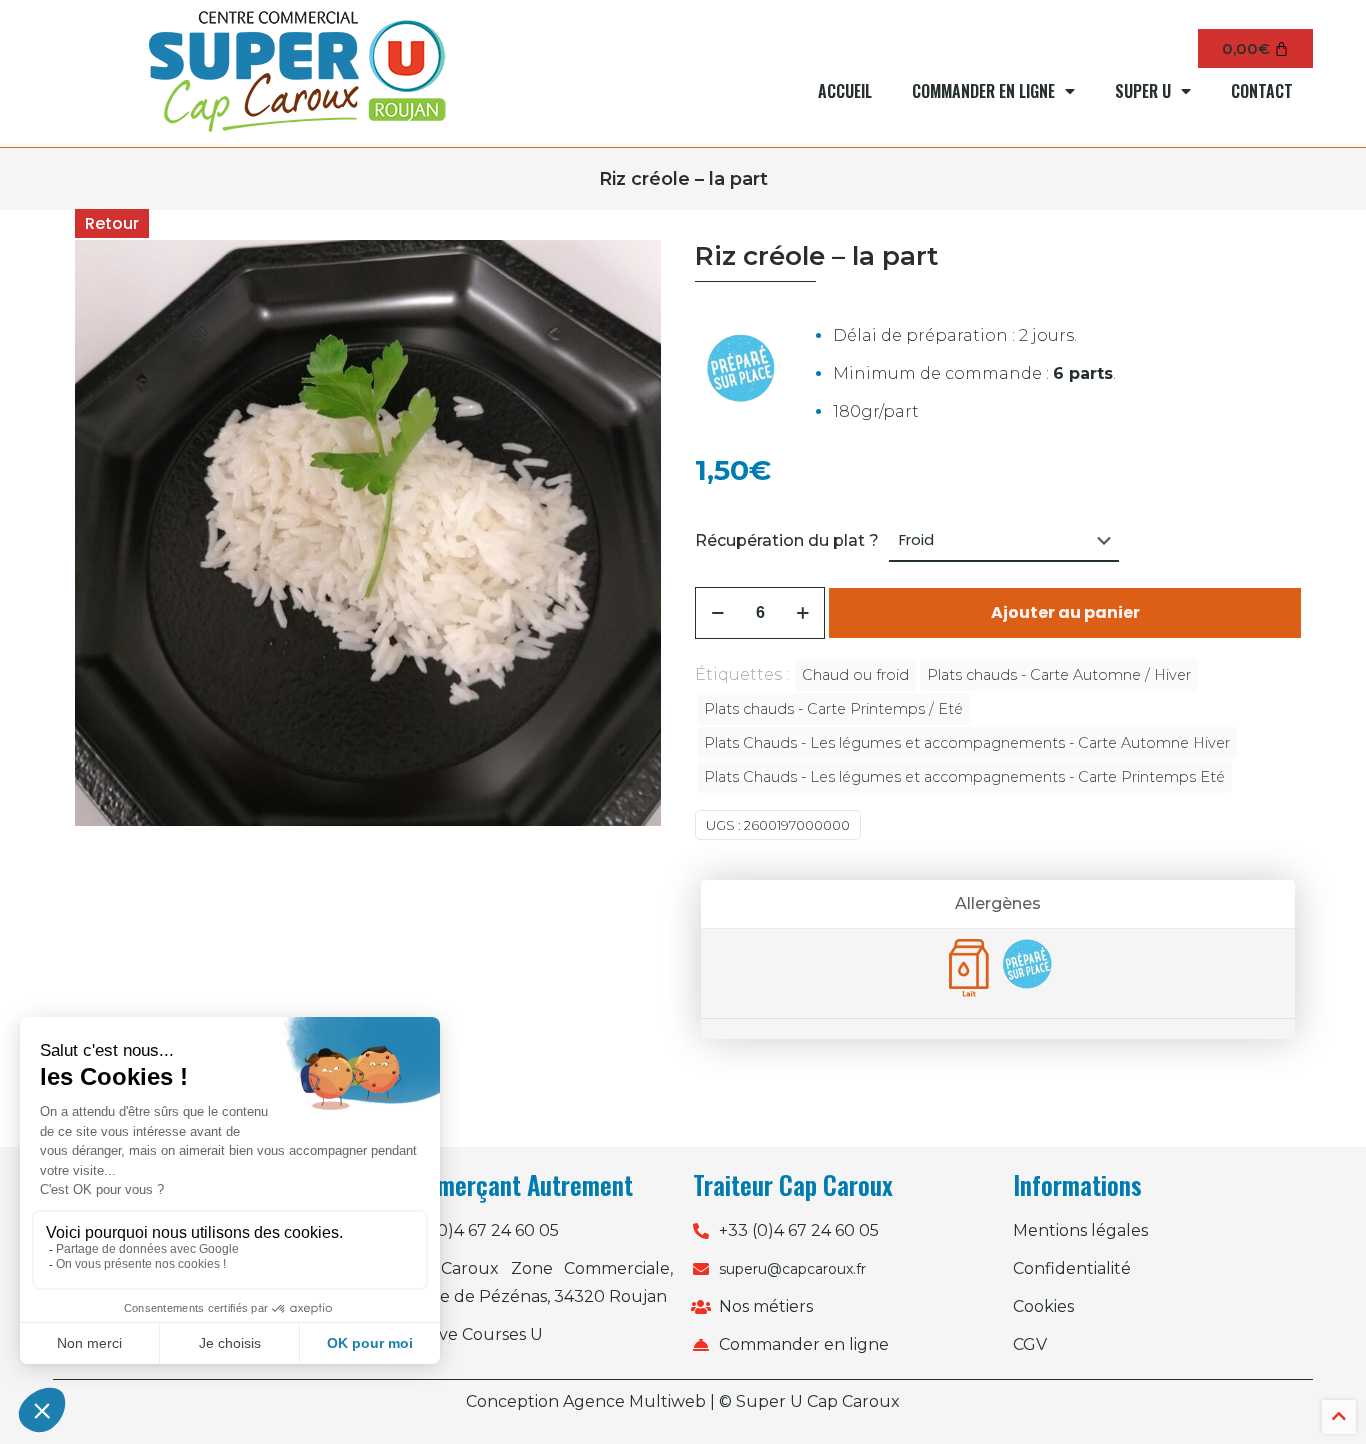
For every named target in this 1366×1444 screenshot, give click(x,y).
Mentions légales (1080, 1230)
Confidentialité (1072, 1268)
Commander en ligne (804, 1344)
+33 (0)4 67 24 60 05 (479, 1230)
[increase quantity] (802, 613)
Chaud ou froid (855, 675)
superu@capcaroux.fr (792, 1269)
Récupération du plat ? (787, 540)
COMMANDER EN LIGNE (983, 91)
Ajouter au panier (1065, 612)
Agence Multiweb (634, 1401)
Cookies (1043, 1306)
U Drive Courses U (471, 1334)
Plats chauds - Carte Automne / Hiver (1059, 675)
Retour (112, 223)
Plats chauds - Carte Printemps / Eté (833, 709)
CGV (1030, 1344)
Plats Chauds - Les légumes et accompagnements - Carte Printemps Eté (964, 777)
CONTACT (1262, 91)
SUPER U (1143, 91)
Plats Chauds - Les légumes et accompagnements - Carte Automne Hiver (967, 743)
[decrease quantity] (717, 613)
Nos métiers (766, 1306)
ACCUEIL (845, 91)
